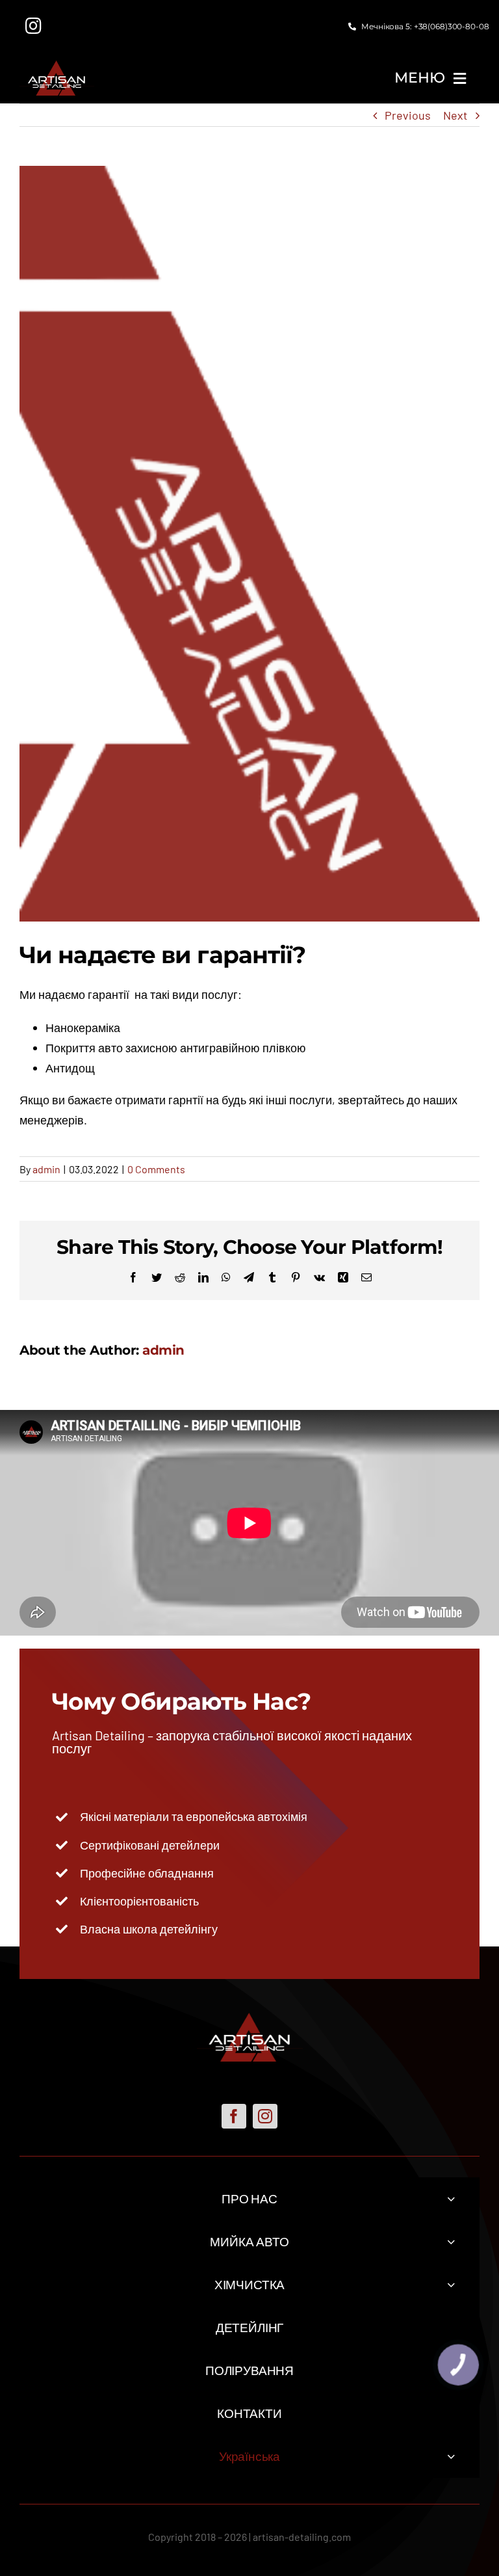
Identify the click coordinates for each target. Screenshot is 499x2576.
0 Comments (156, 1169)
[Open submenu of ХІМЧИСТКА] (451, 2284)
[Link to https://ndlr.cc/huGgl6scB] (34, 26)
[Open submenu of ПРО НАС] (451, 2198)
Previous (408, 115)
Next (455, 115)
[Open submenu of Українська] (451, 2456)
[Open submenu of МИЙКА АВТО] (451, 2241)
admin (46, 1169)
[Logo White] (57, 66)
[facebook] (234, 2116)
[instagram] (265, 2116)
